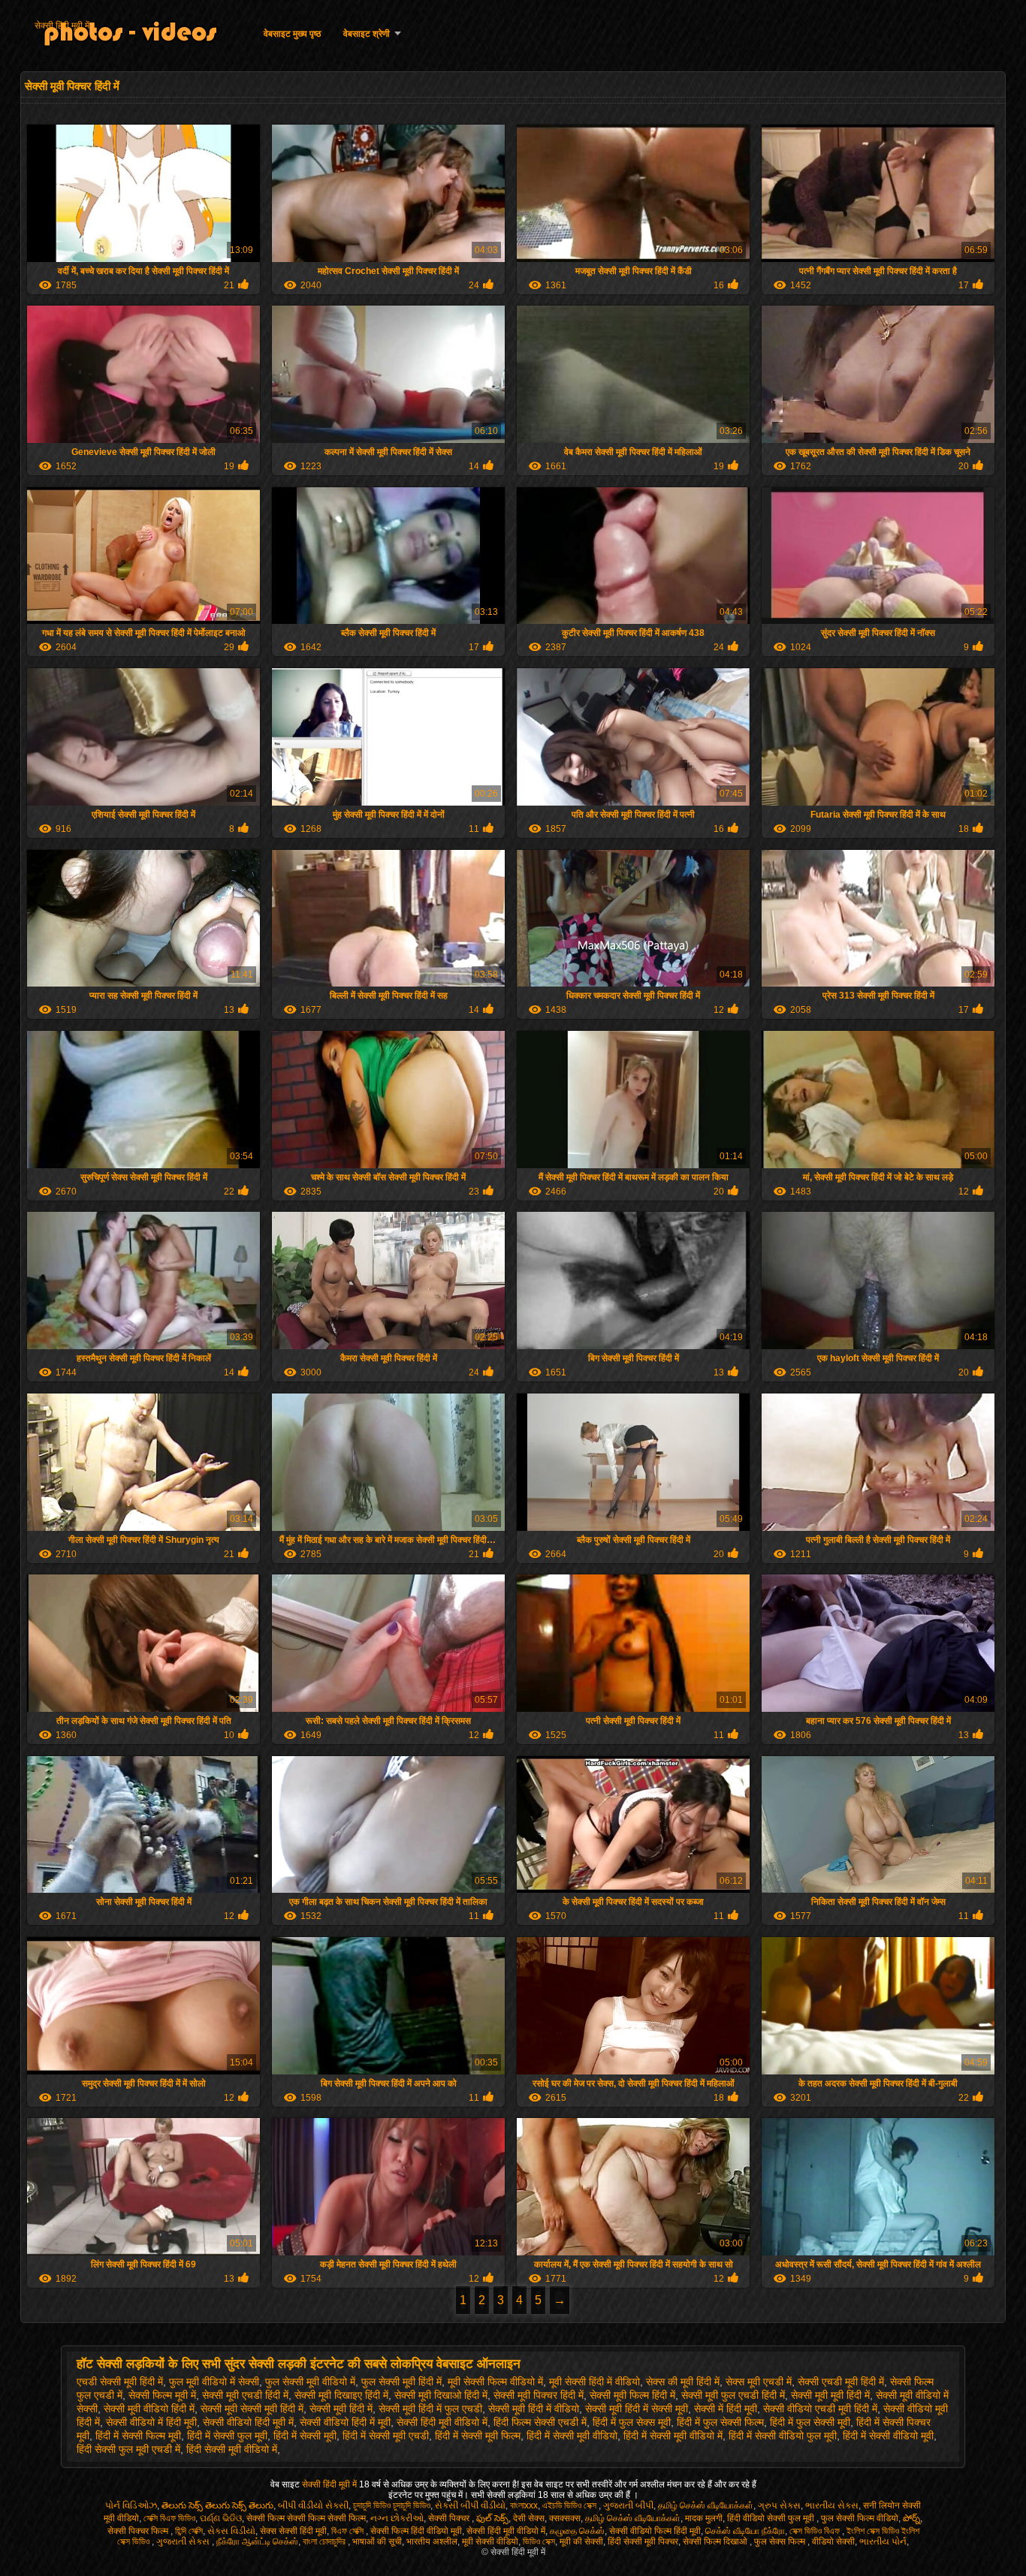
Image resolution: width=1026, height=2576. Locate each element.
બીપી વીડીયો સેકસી (313, 2505)
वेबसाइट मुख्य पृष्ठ (292, 34)
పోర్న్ (911, 2518)
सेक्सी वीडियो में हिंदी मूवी (151, 2422)
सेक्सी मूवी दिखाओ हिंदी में (441, 2395)
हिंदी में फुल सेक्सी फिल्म (720, 2422)
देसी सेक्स (529, 2518)
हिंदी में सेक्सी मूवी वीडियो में (673, 2436)
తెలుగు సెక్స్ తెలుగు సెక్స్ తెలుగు (217, 2505)
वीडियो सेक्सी (833, 2541)
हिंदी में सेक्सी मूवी (305, 2436)
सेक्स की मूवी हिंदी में (683, 2382)
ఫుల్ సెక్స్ (492, 2518)
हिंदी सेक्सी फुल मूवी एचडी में (128, 2449)
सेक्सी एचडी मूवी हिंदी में (841, 2382)
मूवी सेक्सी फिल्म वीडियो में (495, 2382)
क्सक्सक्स (565, 2518)
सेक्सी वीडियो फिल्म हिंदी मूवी (655, 2531)
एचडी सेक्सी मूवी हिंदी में (120, 2382)
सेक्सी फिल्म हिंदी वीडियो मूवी (416, 2531)
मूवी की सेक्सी (581, 2541)
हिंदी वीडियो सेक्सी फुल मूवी (772, 2518)
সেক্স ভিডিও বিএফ (816, 2531)
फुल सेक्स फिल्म (781, 2541)
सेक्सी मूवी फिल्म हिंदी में (632, 2395)
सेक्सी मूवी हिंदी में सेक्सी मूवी (637, 2409)
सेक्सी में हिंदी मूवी (726, 2409)
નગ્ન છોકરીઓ (397, 2518)
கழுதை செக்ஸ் (577, 2531)
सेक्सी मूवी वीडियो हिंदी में (149, 2409)
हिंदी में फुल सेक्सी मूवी (810, 2422)
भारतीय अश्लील (432, 2541)
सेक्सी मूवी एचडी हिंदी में (245, 2395)
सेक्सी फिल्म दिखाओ (716, 2541)
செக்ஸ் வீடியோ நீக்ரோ (745, 2531)
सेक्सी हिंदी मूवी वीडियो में (442, 2422)
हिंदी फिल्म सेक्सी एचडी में (540, 2422)
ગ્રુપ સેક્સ (779, 2505)
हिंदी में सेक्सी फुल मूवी (227, 2436)
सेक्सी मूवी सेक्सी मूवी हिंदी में (252, 2409)
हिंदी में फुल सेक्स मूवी (632, 2422)
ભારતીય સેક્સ (832, 2505)
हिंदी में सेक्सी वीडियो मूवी (888, 2436)
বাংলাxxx (524, 2505)
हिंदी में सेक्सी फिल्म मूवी (138, 2436)
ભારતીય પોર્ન (883, 2541)
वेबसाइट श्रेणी (367, 34)
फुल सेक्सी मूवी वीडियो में (310, 2382)
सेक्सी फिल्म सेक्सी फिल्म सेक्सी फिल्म (306, 2518)
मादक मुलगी (704, 2518)
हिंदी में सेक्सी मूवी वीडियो (572, 2436)
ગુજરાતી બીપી (628, 2505)
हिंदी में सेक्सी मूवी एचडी (386, 2436)
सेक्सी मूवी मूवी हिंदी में (830, 2395)
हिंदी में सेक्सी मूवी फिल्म (478, 2436)
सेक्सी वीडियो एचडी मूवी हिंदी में (820, 2409)
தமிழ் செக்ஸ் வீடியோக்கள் (706, 2505)
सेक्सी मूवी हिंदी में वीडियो (534, 2409)
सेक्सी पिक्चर (450, 2518)
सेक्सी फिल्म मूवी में (162, 2395)
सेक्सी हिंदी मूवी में (62, 26)
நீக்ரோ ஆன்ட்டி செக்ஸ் (257, 2541)
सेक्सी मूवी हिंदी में (341, 2409)
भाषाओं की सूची (377, 2541)
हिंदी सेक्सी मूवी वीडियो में (232, 2449)
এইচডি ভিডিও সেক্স (570, 2505)
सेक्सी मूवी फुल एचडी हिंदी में (733, 2395)
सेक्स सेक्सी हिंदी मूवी (293, 2531)
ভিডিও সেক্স (539, 2541)
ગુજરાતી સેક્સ (184, 2541)
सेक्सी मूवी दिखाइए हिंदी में (341, 2395)
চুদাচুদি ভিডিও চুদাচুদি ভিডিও (392, 2505)
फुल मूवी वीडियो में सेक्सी (214, 2382)
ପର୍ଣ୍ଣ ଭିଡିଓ (221, 2518)
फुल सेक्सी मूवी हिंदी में (401, 2382)
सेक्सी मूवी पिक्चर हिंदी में (539, 2395)
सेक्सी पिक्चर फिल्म (139, 2531)
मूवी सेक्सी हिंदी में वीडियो (594, 2382)
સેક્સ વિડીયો (231, 2531)
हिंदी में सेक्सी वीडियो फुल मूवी (783, 2436)
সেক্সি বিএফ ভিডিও (169, 2518)
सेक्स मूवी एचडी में (759, 2382)
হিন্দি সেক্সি (189, 2531)
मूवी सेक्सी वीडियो (490, 2541)
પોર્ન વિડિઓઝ (131, 2505)
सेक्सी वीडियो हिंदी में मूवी (345, 2422)
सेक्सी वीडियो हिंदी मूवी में (248, 2422)
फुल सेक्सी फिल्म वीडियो (860, 2518)
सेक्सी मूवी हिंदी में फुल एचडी (430, 2409)
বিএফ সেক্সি (349, 2531)
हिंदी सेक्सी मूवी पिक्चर (643, 2541)
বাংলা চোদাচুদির (325, 2541)
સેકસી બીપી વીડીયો (470, 2505)
